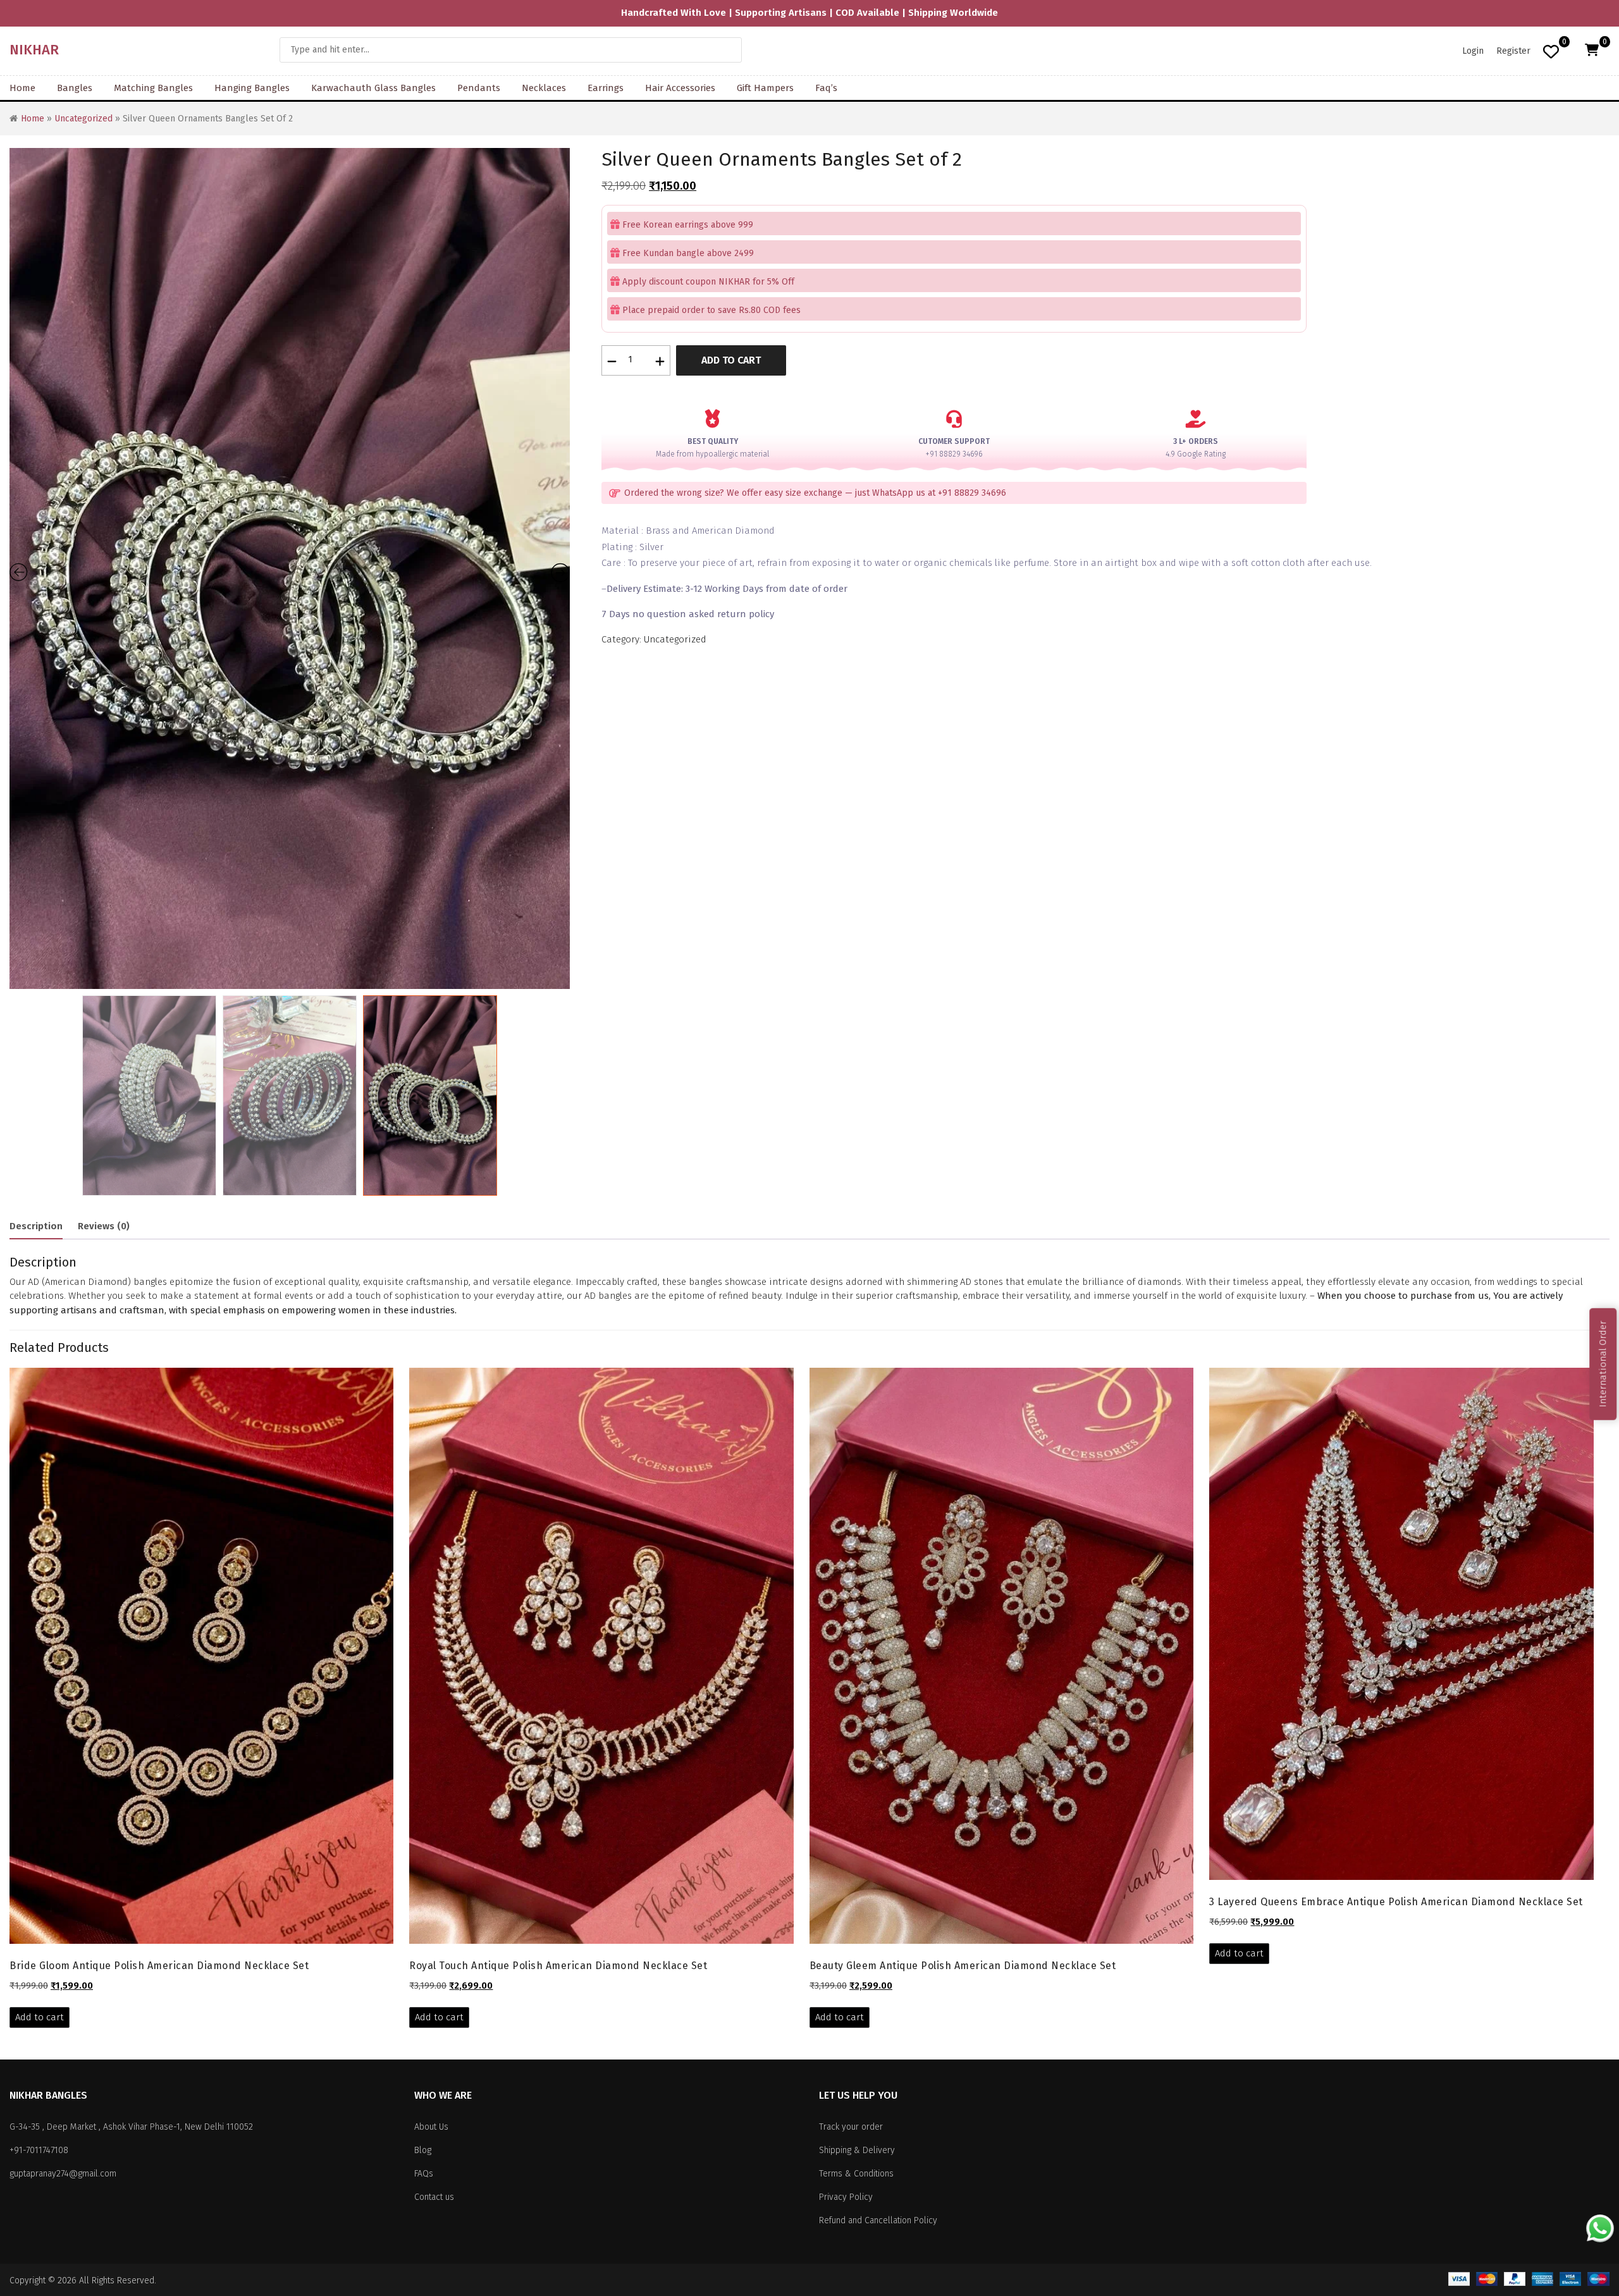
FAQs (424, 2174)
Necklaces (544, 88)
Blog (423, 2150)
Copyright (28, 2281)
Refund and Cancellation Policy (878, 2220)
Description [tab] (36, 1226)
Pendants (479, 88)
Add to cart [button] (40, 2017)
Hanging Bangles (252, 88)
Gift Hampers (765, 88)
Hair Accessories (680, 88)
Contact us (434, 2197)
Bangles (75, 88)
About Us (431, 2127)
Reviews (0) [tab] (104, 1226)
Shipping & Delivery (857, 2150)
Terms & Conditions (856, 2174)
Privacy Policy (846, 2197)
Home (22, 88)
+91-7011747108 (39, 2150)
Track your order (851, 2127)
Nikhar (34, 50)
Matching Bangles (153, 88)
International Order (1603, 1364)
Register (1513, 51)
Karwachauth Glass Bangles (373, 88)
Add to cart (731, 360)
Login (1473, 51)
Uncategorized (83, 119)
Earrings (606, 88)
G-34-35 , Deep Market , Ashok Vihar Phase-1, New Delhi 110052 (131, 2127)
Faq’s (826, 88)
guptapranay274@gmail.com (63, 2174)
